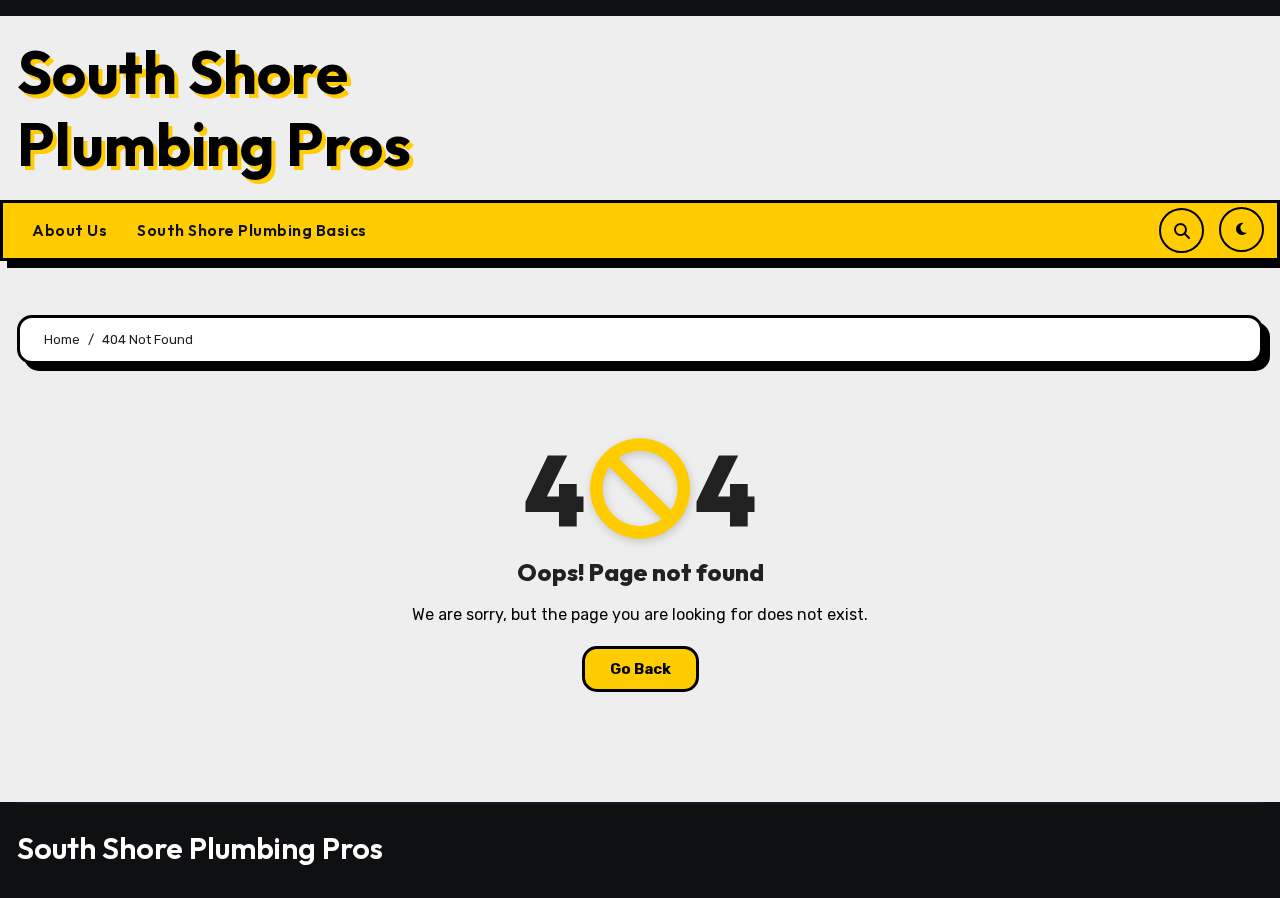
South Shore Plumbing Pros (214, 108)
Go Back (640, 669)
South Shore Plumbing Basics (252, 230)
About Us (69, 230)
